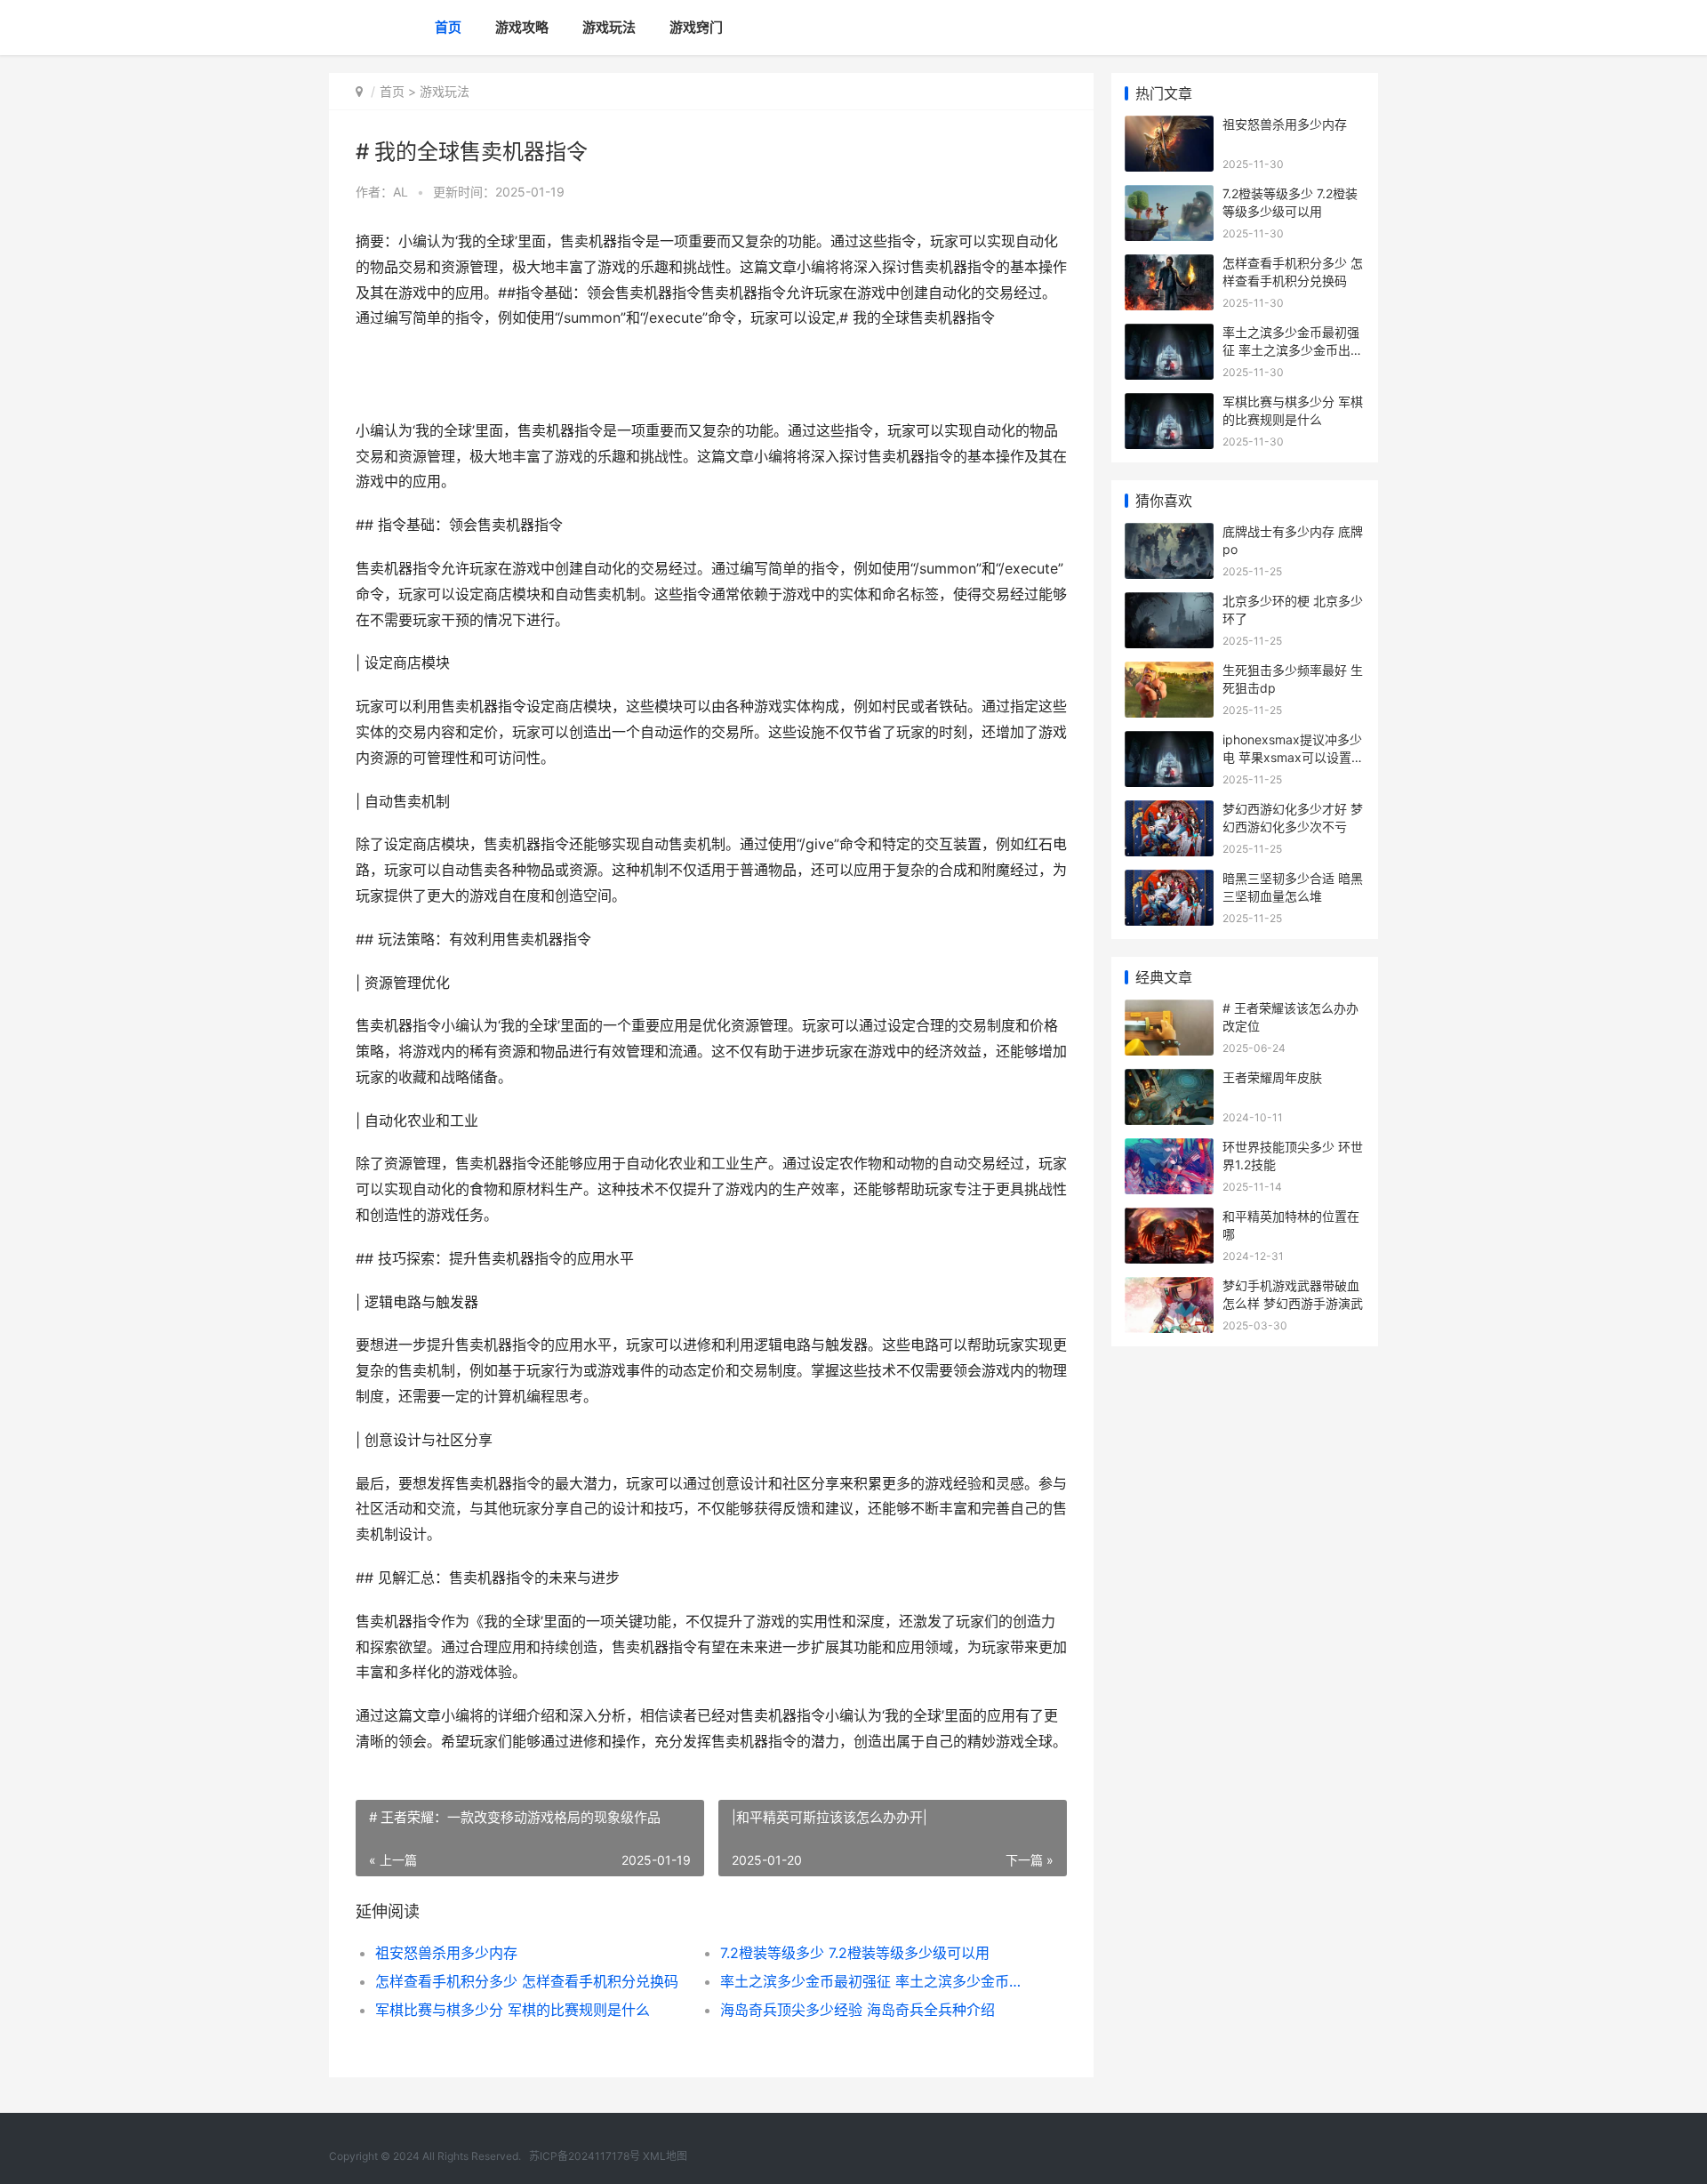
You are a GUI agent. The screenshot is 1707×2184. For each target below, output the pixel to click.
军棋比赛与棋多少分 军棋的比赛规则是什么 (513, 2010)
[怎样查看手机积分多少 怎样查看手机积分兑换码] (1169, 265)
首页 (448, 27)
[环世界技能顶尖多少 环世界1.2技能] (1169, 1149)
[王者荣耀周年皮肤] (1169, 1080)
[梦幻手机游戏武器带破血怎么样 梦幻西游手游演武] (1169, 1288)
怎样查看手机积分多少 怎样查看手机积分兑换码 (527, 1981)
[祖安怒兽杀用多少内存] (1169, 127)
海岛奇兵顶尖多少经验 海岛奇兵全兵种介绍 (858, 2010)
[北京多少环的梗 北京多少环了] (1169, 603)
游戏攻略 (522, 27)
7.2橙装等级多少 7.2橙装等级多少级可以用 (855, 1953)
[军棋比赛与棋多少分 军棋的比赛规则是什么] (1169, 404)
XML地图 (665, 2156)
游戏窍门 (696, 27)
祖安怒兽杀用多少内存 (446, 1953)
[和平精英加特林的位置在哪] (1169, 1219)
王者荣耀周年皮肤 (1272, 1077)
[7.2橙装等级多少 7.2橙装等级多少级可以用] (1169, 196)
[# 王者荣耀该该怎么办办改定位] (1169, 1011)
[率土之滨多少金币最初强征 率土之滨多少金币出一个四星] (1169, 335)
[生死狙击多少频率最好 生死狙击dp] (1169, 673)
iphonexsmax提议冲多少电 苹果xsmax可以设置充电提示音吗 (1293, 757)
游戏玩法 (609, 27)
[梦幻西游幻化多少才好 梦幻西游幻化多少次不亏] (1169, 811)
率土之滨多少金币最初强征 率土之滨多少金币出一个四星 (875, 1981)
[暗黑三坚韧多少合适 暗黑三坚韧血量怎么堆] (1169, 881)
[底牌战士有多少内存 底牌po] (1169, 534)
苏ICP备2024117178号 (585, 2156)
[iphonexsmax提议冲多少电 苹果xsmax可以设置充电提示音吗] (1169, 742)
